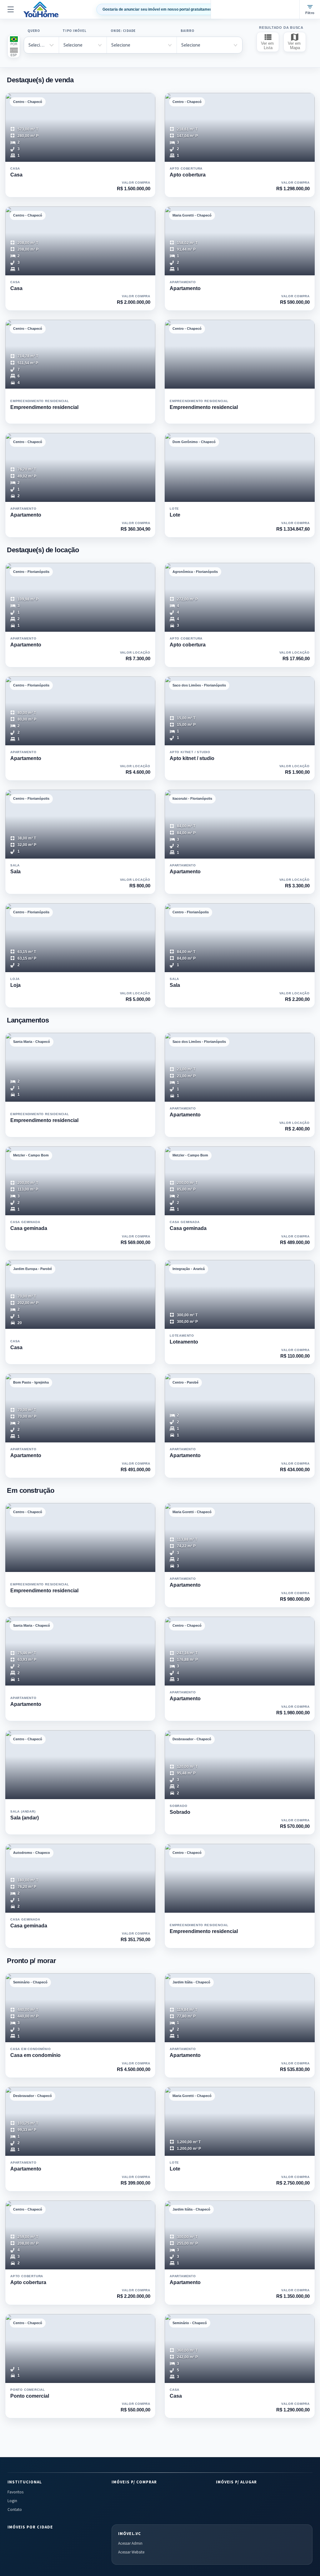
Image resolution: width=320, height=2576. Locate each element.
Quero (34, 31)
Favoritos (15, 2492)
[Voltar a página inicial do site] (41, 9)
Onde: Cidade (123, 31)
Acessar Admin (130, 2543)
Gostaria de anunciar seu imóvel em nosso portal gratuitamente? (160, 9)
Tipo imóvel (74, 31)
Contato (15, 2510)
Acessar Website (131, 2552)
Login (12, 2501)
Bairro (187, 31)
